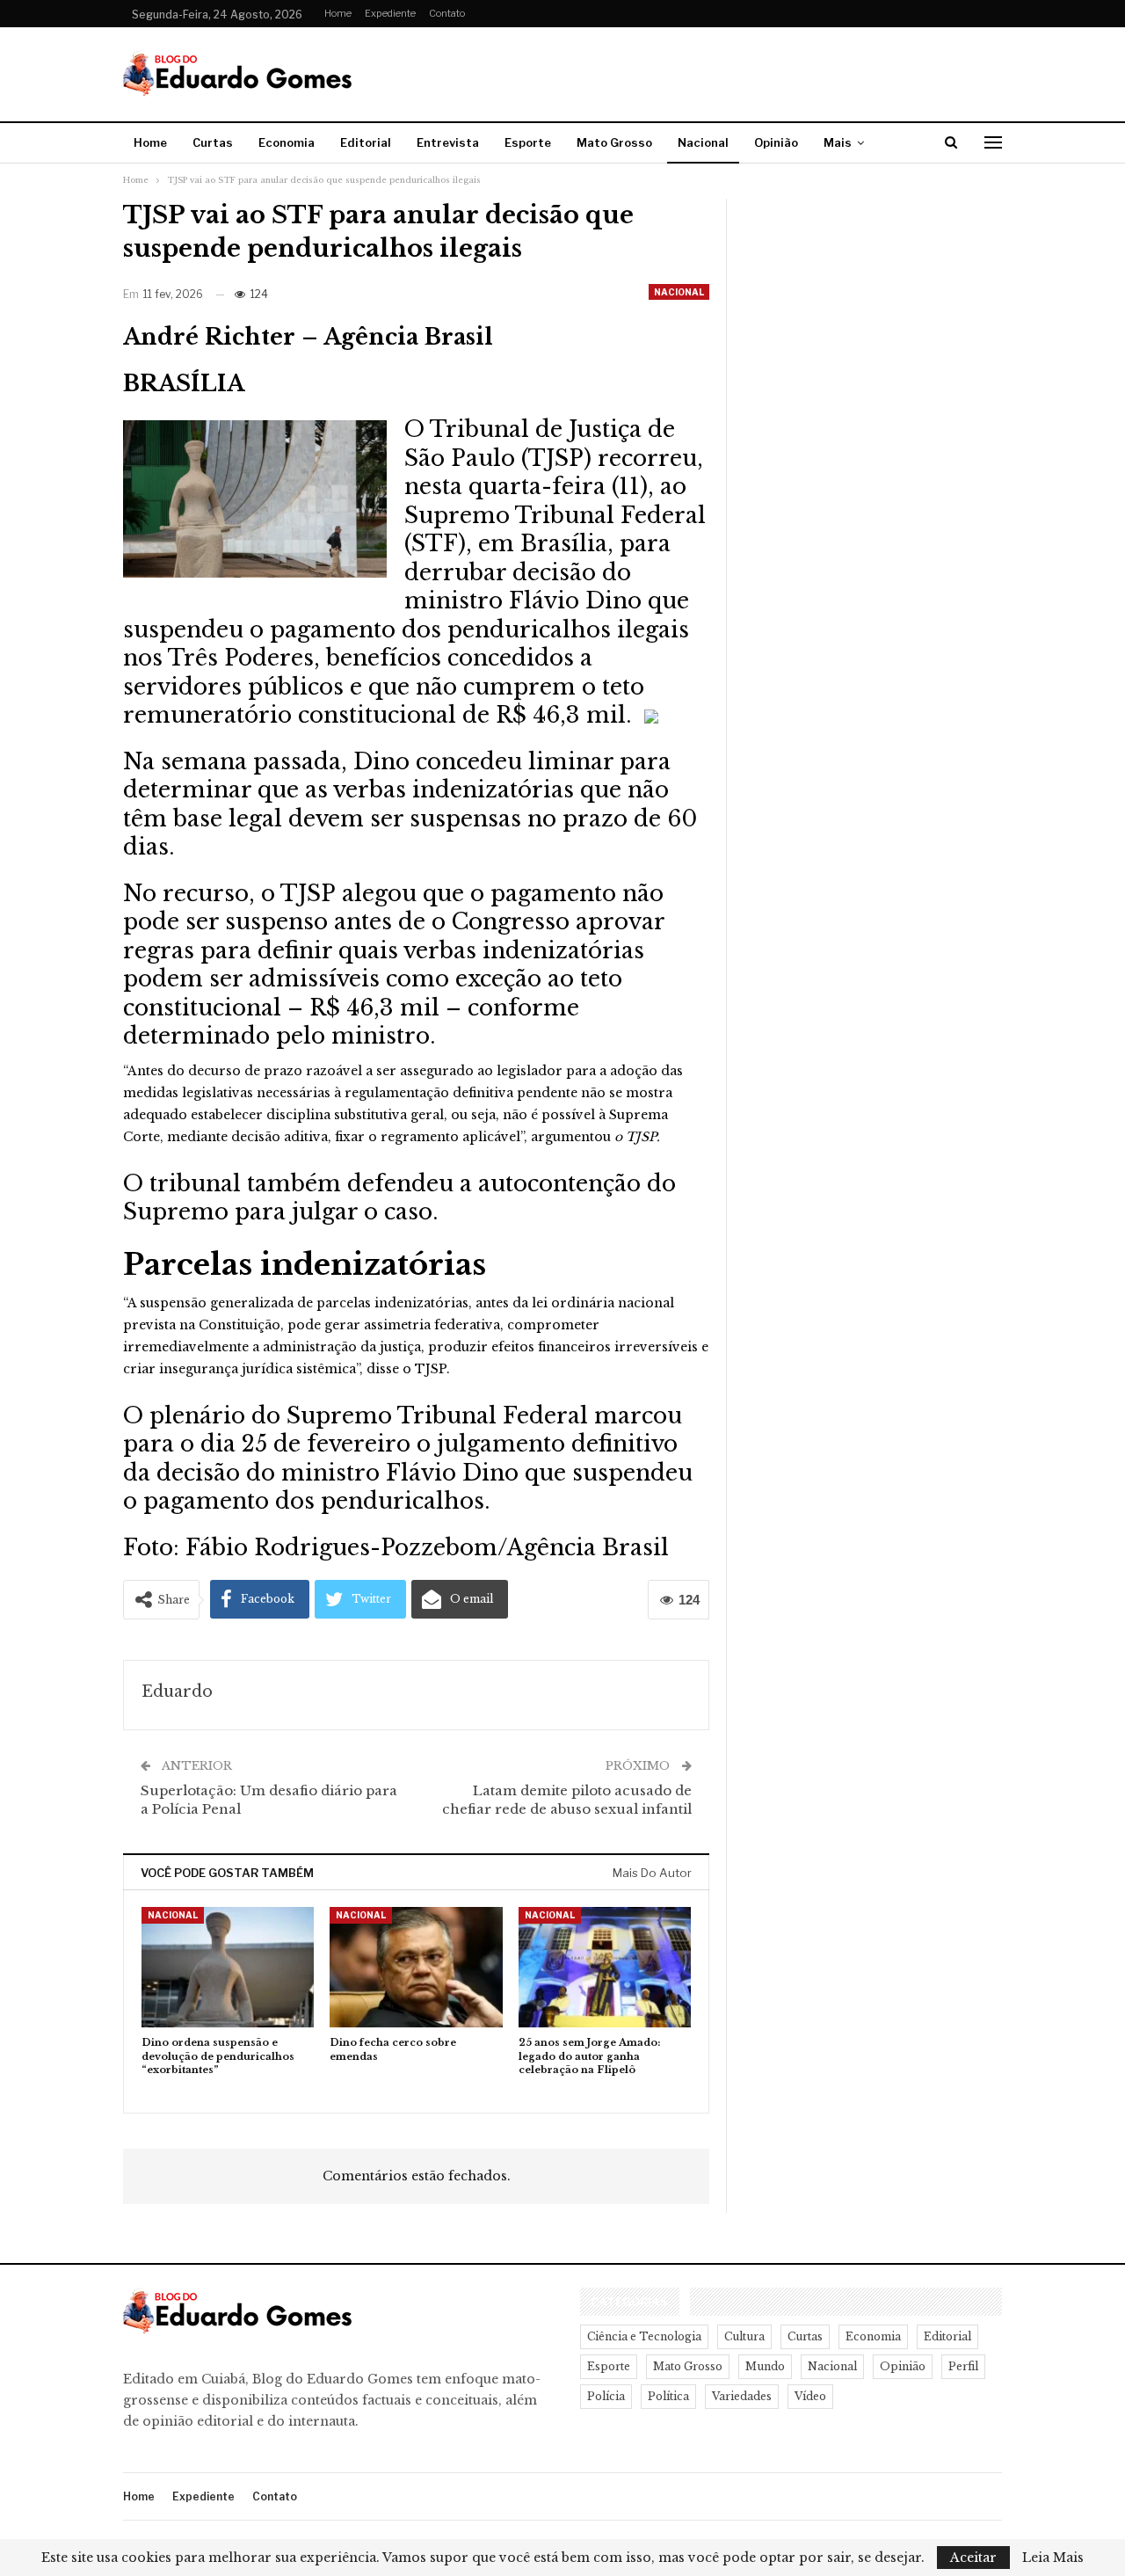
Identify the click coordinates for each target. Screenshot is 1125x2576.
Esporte (528, 142)
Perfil (963, 2366)
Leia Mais (1053, 2558)
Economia (287, 142)
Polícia (606, 2396)
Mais (838, 142)
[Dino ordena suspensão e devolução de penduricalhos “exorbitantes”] (228, 1967)
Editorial (366, 142)
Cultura (744, 2336)
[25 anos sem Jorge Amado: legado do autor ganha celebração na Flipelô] (605, 1967)
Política (668, 2396)
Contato (447, 13)
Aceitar (973, 2558)
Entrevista (448, 142)
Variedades (742, 2396)
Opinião (776, 142)
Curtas (213, 142)
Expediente (390, 13)
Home (338, 13)
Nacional (703, 142)
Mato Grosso (614, 142)
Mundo (765, 2366)
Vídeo (810, 2396)
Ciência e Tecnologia (644, 2336)
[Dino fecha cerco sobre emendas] (416, 1967)
